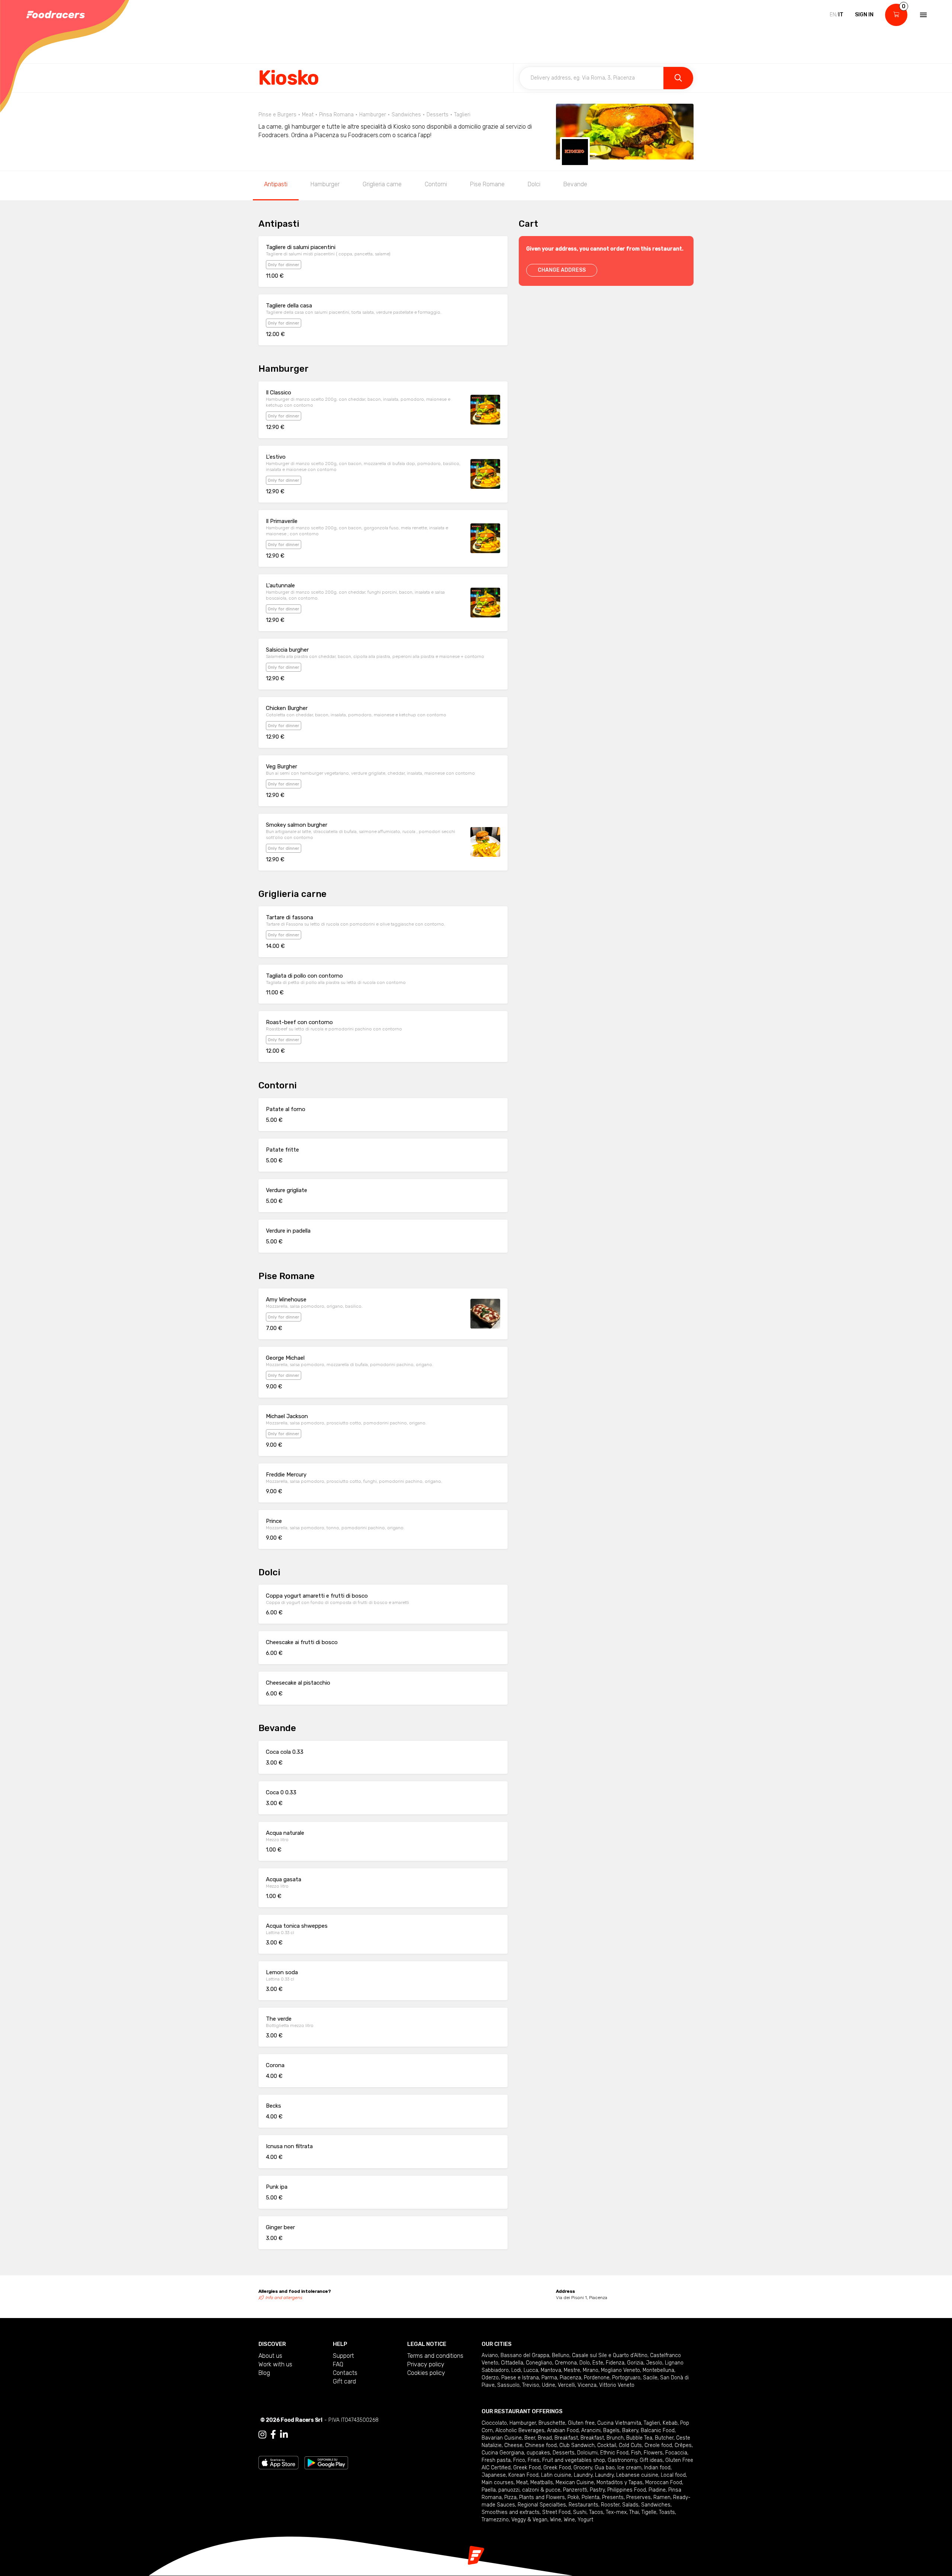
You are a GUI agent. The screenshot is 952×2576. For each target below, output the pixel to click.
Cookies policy (426, 2373)
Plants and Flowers (542, 2497)
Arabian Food (563, 2430)
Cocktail (607, 2445)
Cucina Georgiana (503, 2453)
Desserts (564, 2453)
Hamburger (325, 184)
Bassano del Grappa (525, 2355)
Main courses (498, 2483)
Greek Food (527, 2468)
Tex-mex (616, 2512)
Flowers (653, 2453)
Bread (545, 2438)
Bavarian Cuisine (502, 2438)
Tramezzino (495, 2520)
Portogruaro (626, 2378)
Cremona (566, 2363)
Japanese (494, 2475)
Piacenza (570, 2378)
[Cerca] (678, 78)
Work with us (275, 2364)
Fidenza (615, 2363)
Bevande (575, 184)
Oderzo (490, 2378)
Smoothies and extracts (511, 2512)
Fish (636, 2453)
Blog (264, 2373)
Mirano (591, 2370)
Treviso (531, 2385)
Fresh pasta (496, 2460)
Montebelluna (658, 2370)
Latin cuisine (556, 2475)
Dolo (585, 2363)
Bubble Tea (639, 2438)
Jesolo (654, 2363)
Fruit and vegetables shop (574, 2460)
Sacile (650, 2378)
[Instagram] (262, 2435)
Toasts (667, 2512)
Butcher (664, 2438)
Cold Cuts (630, 2445)
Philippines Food (627, 2490)
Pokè (573, 2497)
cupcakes (538, 2453)
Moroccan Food (664, 2483)
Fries (534, 2460)
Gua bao (605, 2468)
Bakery (630, 2430)
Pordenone (597, 2378)
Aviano (490, 2355)
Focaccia (676, 2453)
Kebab (670, 2423)
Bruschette (552, 2423)
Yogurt (585, 2520)
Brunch (615, 2438)
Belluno (561, 2355)
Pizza (510, 2497)
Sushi (580, 2512)
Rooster (610, 2505)
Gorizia (635, 2363)
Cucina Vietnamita (619, 2423)
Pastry (597, 2490)
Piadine (657, 2490)
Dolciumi (587, 2453)
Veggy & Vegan (529, 2520)
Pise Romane (487, 184)
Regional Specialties (542, 2505)
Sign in (864, 15)
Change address (562, 270)
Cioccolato (494, 2423)
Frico (519, 2460)
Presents (613, 2497)
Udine (549, 2385)
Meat (522, 2483)
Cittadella (512, 2363)
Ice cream (629, 2468)
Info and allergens (284, 2298)
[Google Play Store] (326, 2462)
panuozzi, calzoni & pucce (529, 2490)
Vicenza (587, 2385)
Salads (630, 2505)
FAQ (338, 2364)
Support (343, 2356)
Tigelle (649, 2512)
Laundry (583, 2475)
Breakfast (566, 2438)
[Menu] (923, 15)
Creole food (658, 2445)
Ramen (662, 2497)
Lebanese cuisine (637, 2475)
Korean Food (523, 2475)
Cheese (513, 2445)
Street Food (556, 2512)
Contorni (436, 184)
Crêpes (683, 2445)
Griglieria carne (382, 184)
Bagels (611, 2430)
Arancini (591, 2430)
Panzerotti (575, 2490)
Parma (549, 2378)
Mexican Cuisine (575, 2483)
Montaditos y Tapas (620, 2483)
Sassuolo (508, 2385)
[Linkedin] (284, 2435)
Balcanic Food (658, 2430)
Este (598, 2363)
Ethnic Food (614, 2453)
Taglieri (652, 2423)
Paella (489, 2490)
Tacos (596, 2512)
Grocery (583, 2468)
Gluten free (581, 2423)
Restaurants (583, 2505)
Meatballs (542, 2483)
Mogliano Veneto (620, 2370)
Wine (556, 2520)
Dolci (534, 184)
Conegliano (539, 2363)
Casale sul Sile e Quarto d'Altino (610, 2355)
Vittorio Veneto (617, 2385)
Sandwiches (656, 2505)
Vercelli (566, 2385)
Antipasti (276, 184)
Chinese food (541, 2445)
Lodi (516, 2370)
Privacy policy (426, 2364)
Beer (530, 2438)
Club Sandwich (577, 2445)
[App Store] (279, 2462)
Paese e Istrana (520, 2378)
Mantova (551, 2370)
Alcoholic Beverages (520, 2430)
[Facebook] (273, 2435)
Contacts (345, 2373)
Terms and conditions (435, 2356)
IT (841, 15)
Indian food (657, 2468)
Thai (634, 2512)
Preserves (639, 2497)
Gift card (344, 2381)
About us (270, 2356)
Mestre (572, 2370)
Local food (673, 2475)
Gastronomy (622, 2460)
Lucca (531, 2370)
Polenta (591, 2497)
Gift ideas (651, 2460)
